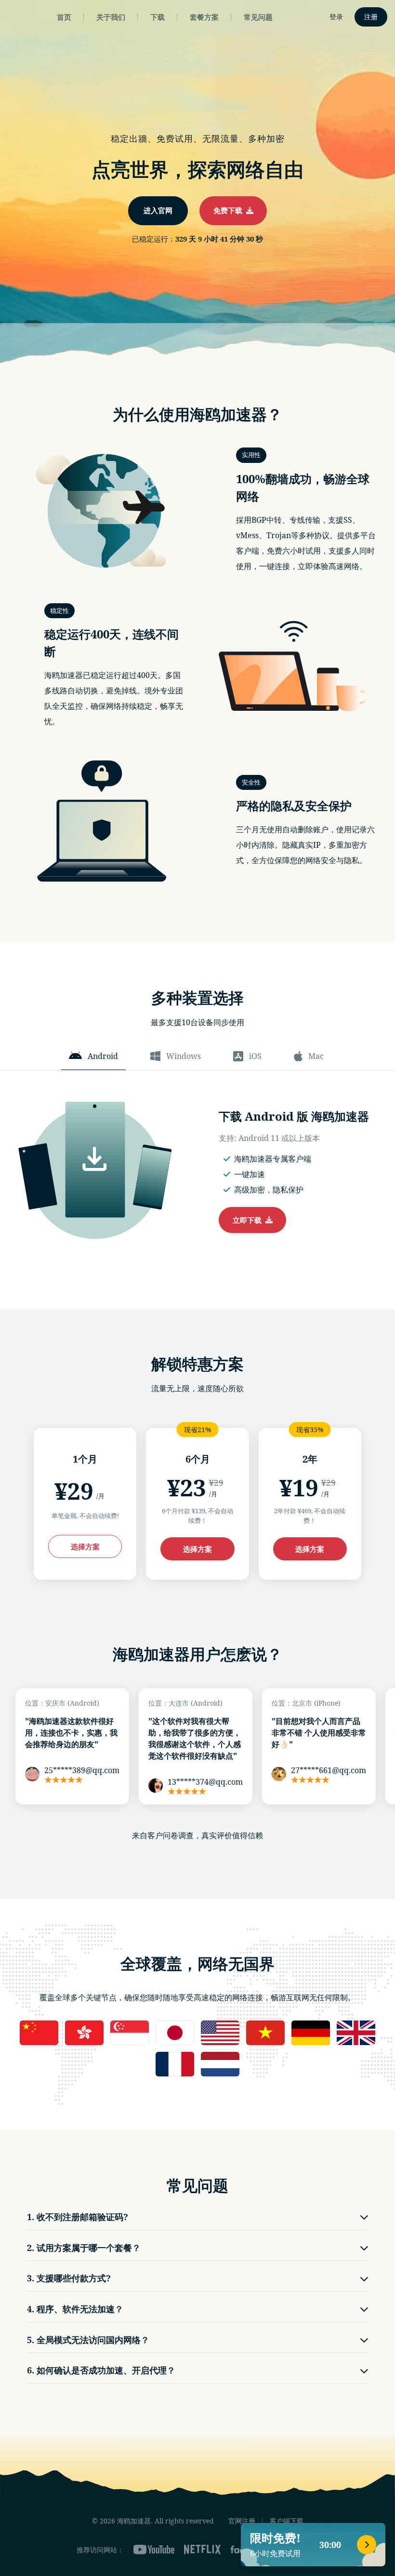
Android (103, 1056)
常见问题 (258, 17)
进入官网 (158, 210)
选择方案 (85, 1546)
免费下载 (230, 210)
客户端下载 (287, 2521)
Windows (184, 1056)
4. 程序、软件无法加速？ (75, 2309)
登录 (336, 17)
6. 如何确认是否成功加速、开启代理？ (101, 2370)
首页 (64, 17)
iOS (255, 1056)
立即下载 (249, 1220)
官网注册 (242, 2521)
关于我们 (111, 17)
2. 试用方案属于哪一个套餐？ (84, 2248)
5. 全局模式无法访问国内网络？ (88, 2340)
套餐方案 (204, 17)
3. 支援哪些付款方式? (69, 2278)
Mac (316, 1056)
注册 (371, 17)
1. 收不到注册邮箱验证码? (78, 2217)
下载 (158, 17)
